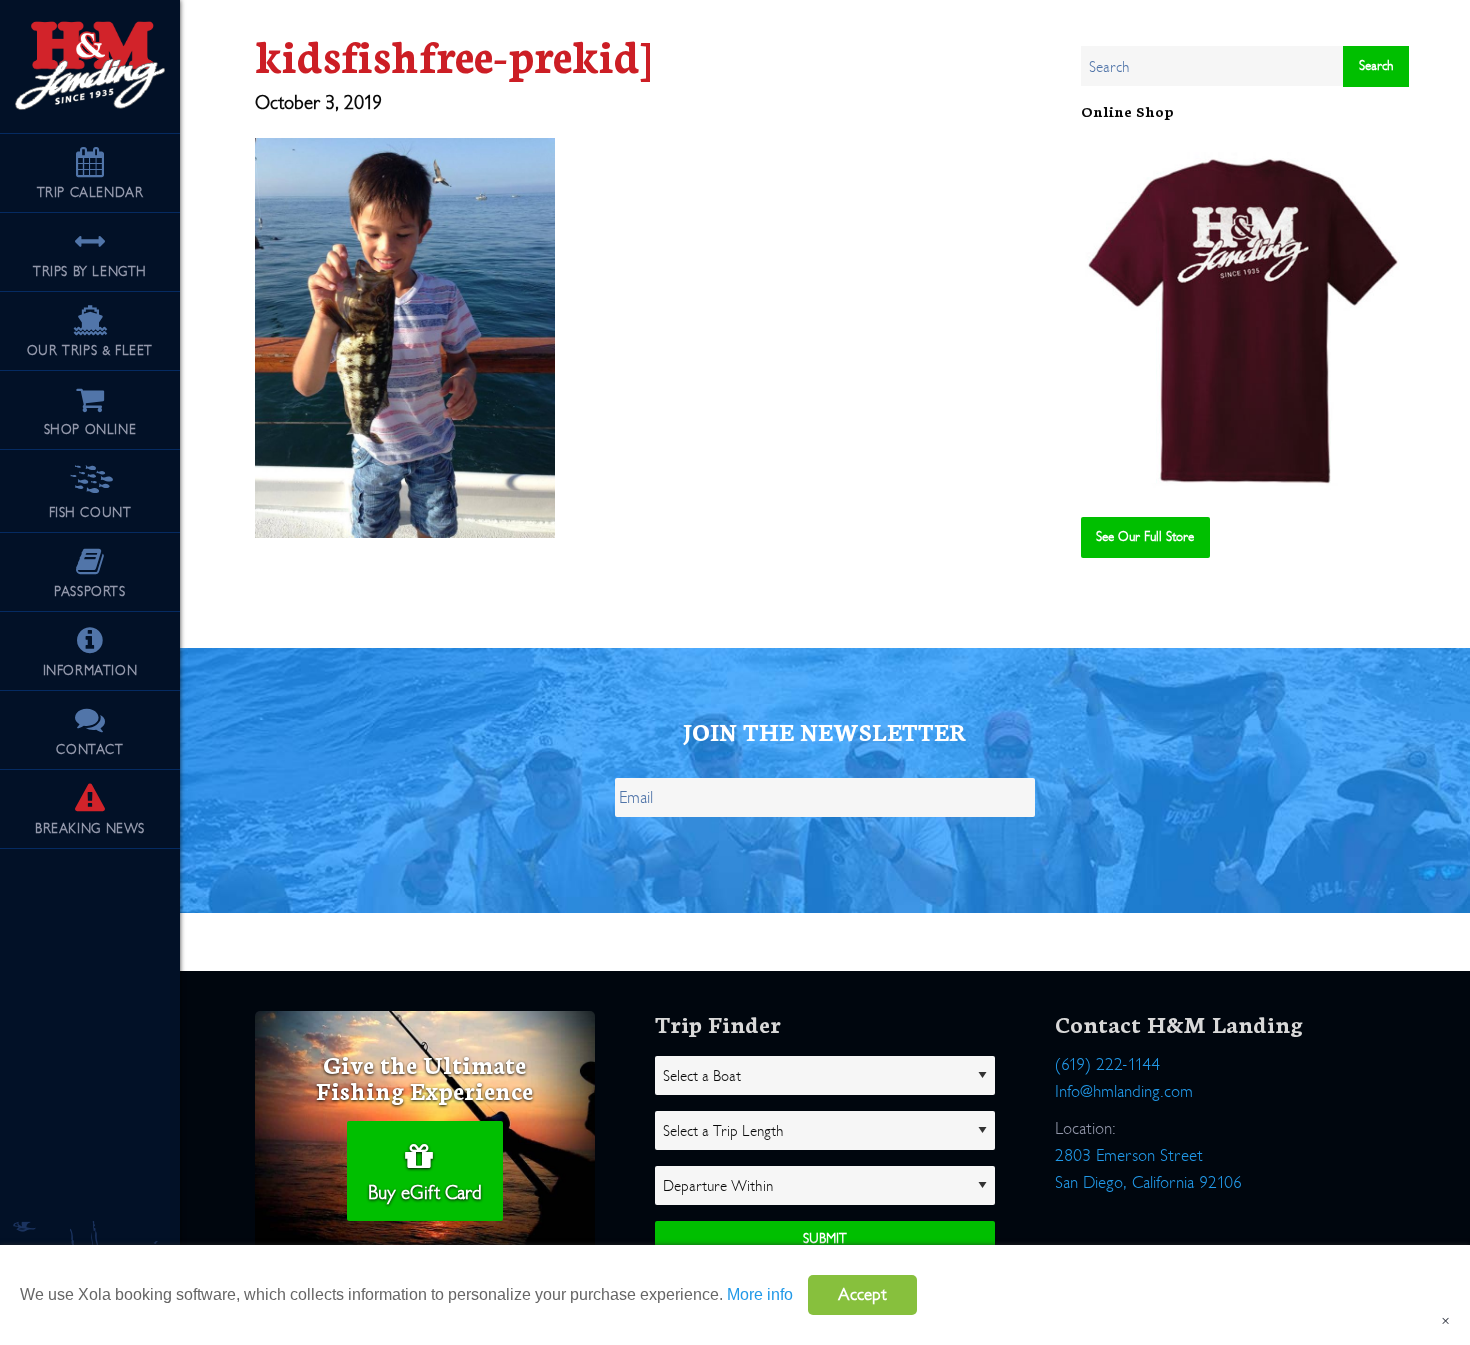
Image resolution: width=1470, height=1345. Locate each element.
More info (760, 1294)
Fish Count (90, 512)
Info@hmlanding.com (1124, 1091)
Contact (89, 749)
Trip (90, 192)
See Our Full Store (1145, 536)
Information (90, 670)
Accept (862, 1294)
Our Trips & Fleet (90, 350)
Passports (89, 591)
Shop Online (90, 429)
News (90, 828)
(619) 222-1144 (1107, 1064)
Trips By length (90, 271)
